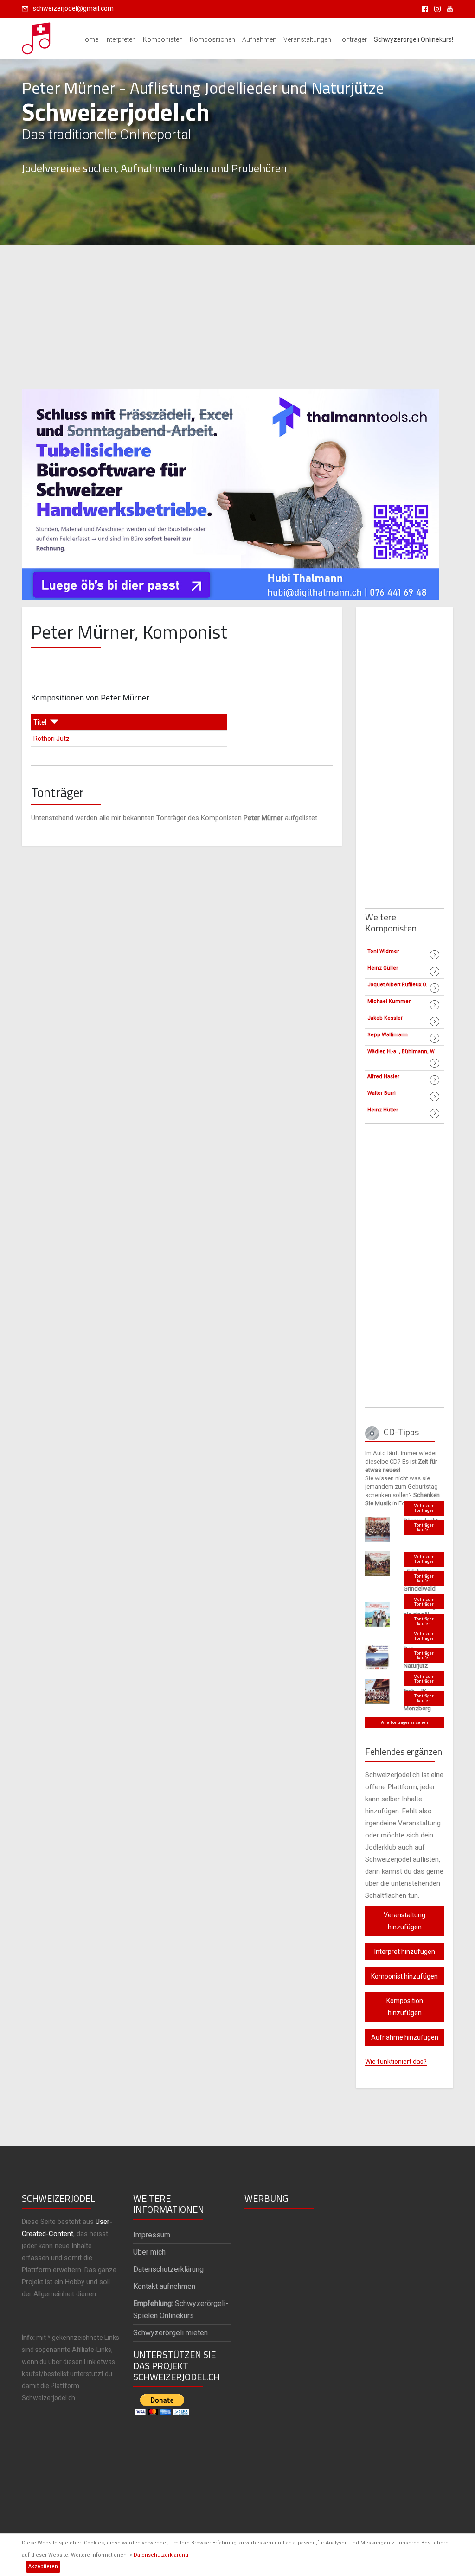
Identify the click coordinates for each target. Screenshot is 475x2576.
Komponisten (163, 39)
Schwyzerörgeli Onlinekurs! (414, 39)
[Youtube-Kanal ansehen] (448, 8)
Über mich (149, 2252)
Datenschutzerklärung (161, 2555)
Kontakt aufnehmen (164, 2286)
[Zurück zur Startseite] (37, 36)
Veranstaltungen (307, 39)
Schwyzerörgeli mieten (170, 2333)
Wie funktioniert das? (396, 2062)
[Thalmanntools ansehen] (231, 490)
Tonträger (353, 39)
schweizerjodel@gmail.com (73, 8)
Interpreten (121, 39)
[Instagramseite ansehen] (436, 8)
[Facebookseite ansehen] (423, 8)
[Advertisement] (237, 317)
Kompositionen (212, 39)
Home (89, 39)
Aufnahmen (259, 39)
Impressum (152, 2235)
